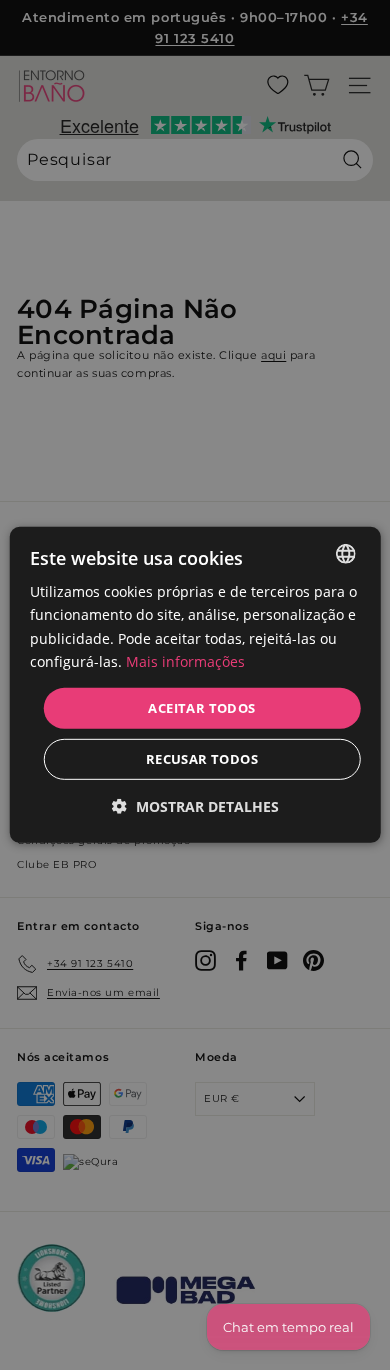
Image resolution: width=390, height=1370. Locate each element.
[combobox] (345, 554)
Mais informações (185, 660)
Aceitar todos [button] (201, 708)
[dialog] (195, 685)
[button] (195, 806)
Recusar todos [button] (202, 759)
